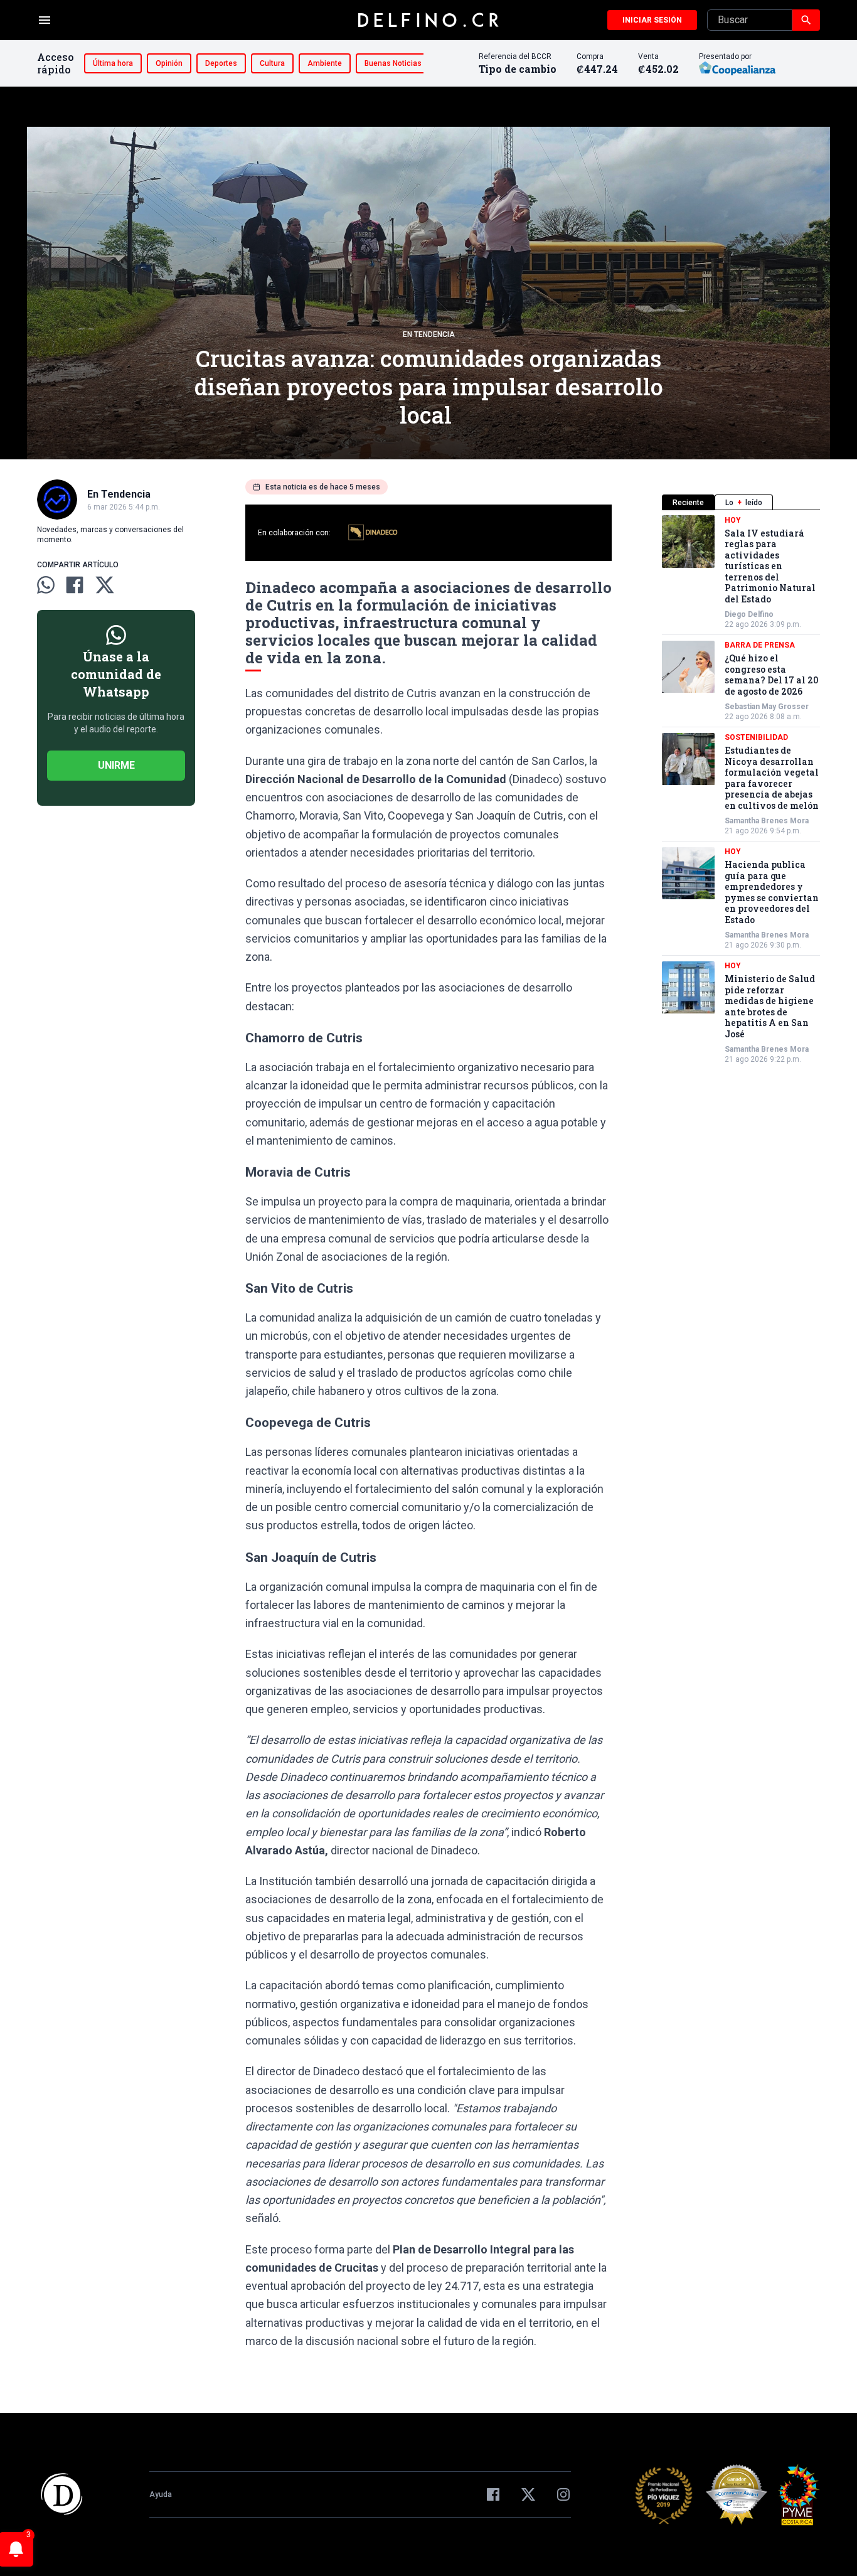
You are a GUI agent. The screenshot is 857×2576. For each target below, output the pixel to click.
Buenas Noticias (393, 63)
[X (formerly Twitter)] (528, 2494)
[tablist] (741, 502)
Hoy (733, 520)
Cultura (272, 63)
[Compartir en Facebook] (75, 585)
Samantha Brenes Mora (767, 821)
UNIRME (116, 765)
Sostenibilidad (756, 738)
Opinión (169, 63)
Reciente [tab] (688, 503)
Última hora (113, 63)
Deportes (221, 63)
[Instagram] (563, 2494)
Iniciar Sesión (652, 20)
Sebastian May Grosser (767, 707)
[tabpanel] (741, 790)
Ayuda (161, 2494)
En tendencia (429, 334)
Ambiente (325, 63)
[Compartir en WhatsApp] (46, 585)
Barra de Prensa (760, 646)
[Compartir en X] (105, 585)
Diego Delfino (749, 615)
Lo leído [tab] (744, 503)
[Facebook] (493, 2494)
